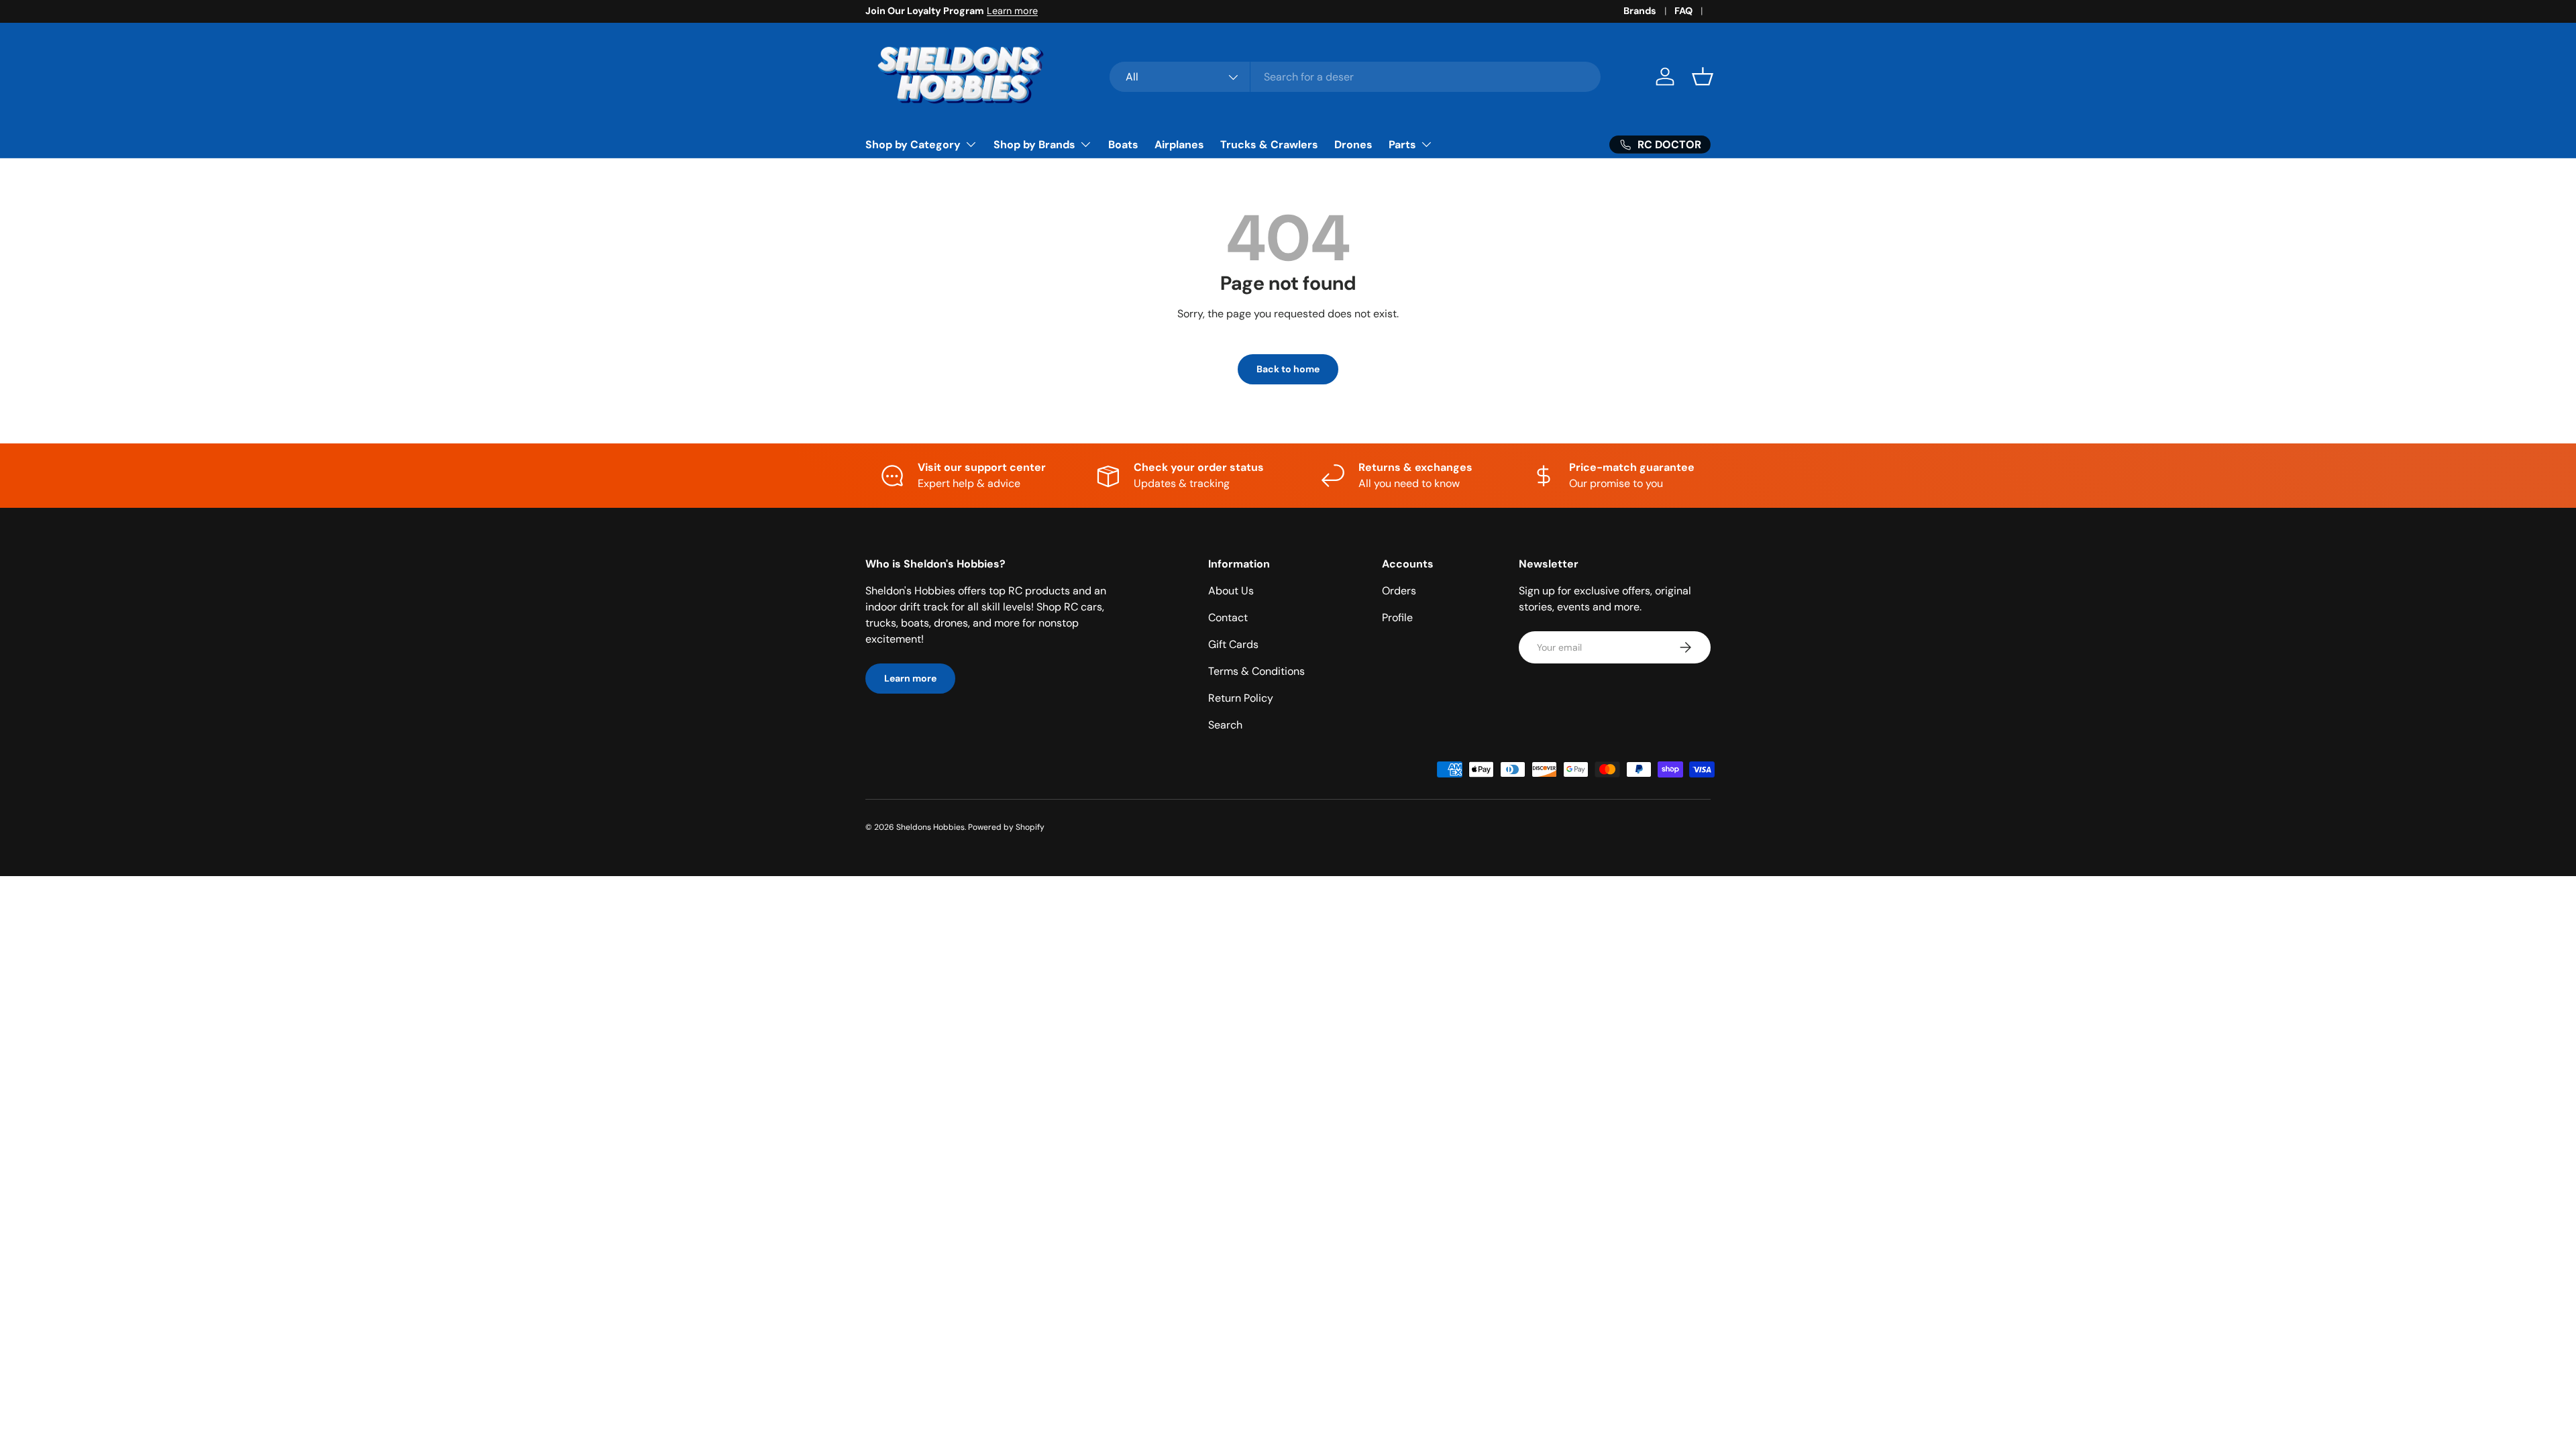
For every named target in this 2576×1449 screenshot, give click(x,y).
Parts (1402, 145)
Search (1225, 725)
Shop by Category (913, 145)
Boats (1123, 145)
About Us (1231, 591)
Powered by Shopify (1006, 827)
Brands (1640, 11)
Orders (1399, 591)
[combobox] (1355, 77)
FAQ (1683, 11)
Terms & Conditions (1256, 671)
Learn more (1012, 11)
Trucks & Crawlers (1269, 145)
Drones (1353, 145)
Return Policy (1241, 698)
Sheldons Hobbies (930, 827)
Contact (1228, 618)
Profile (1397, 618)
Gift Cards (1233, 644)
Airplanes (1179, 145)
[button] (1703, 76)
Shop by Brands (1034, 145)
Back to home (1288, 369)
